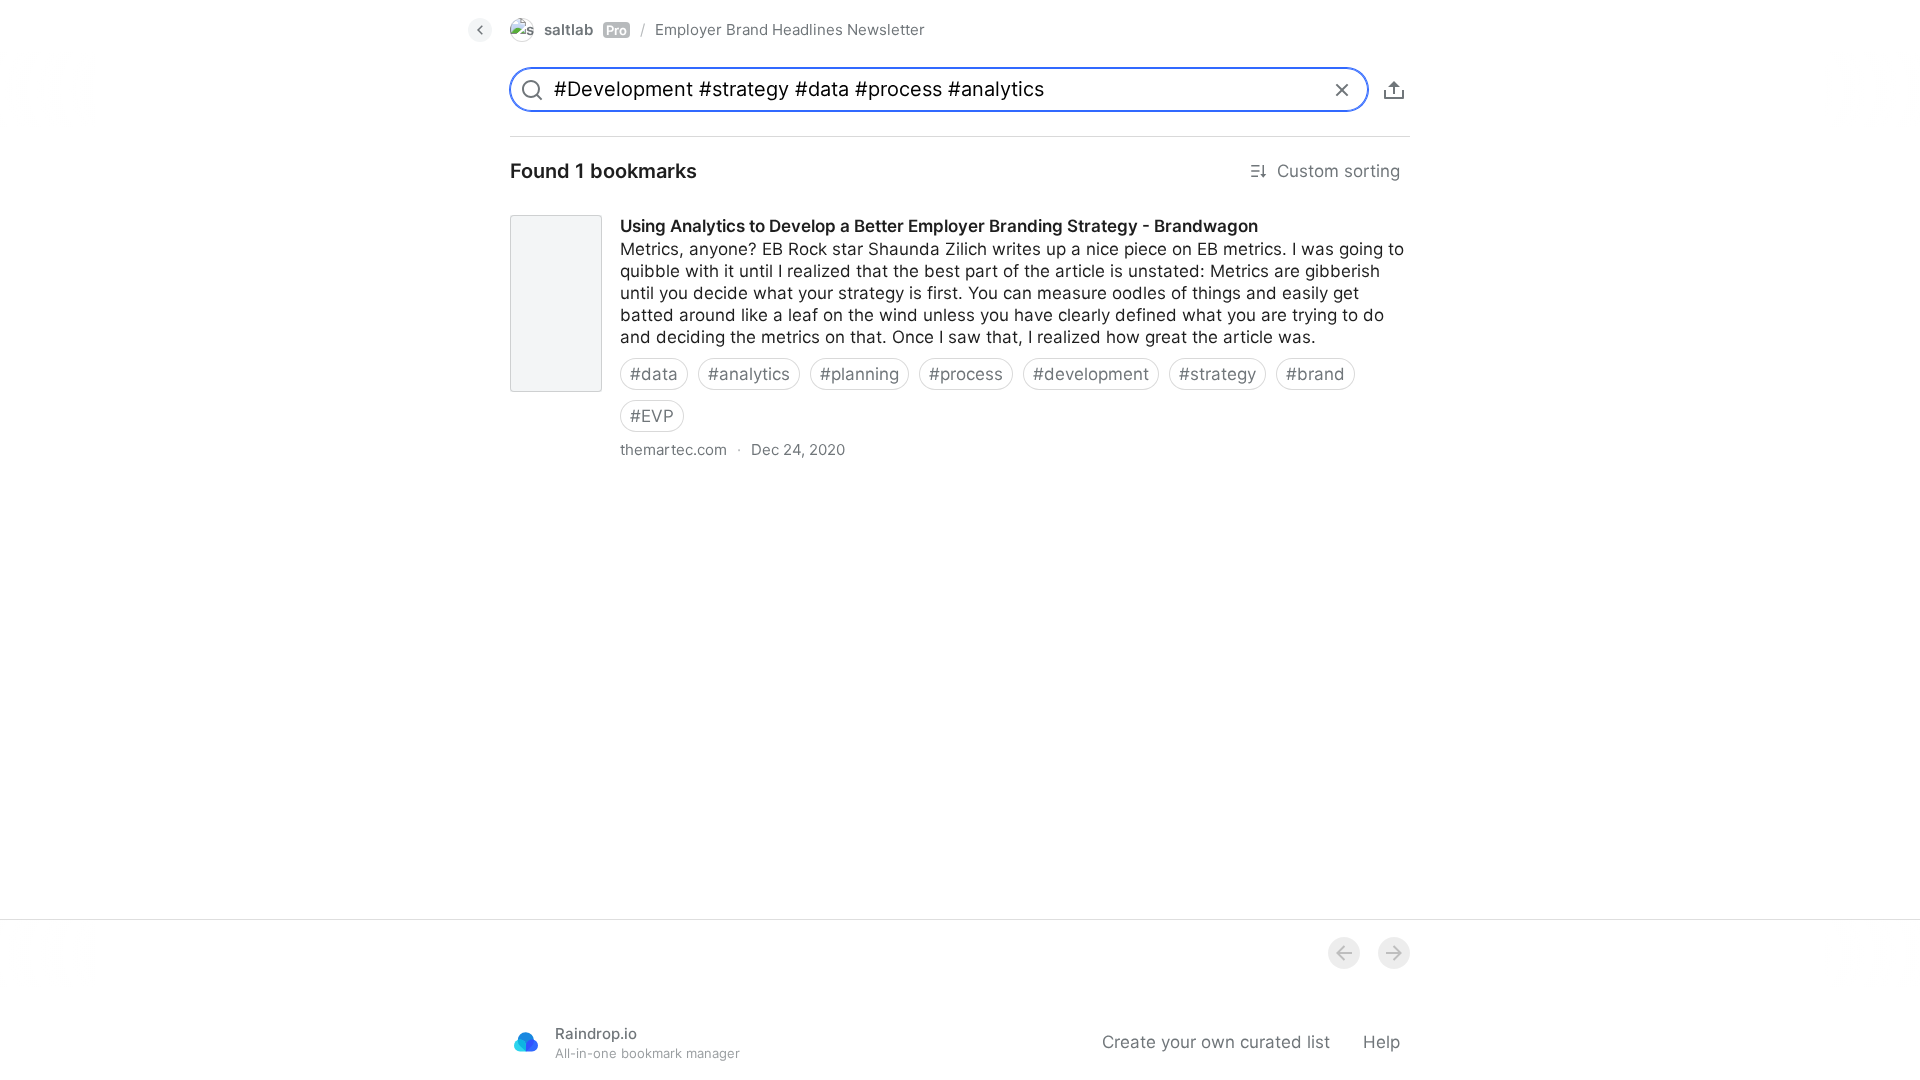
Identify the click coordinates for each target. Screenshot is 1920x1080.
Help (1381, 1042)
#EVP (652, 416)
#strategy (1217, 374)
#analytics (749, 374)
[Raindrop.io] (526, 1042)
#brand (1315, 374)
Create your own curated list (1216, 1042)
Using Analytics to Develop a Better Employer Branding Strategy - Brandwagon (808, 208)
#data (654, 374)
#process (966, 374)
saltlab (585, 29)
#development (1091, 374)
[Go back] (480, 30)
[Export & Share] (1394, 90)
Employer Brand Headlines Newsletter (790, 29)
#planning (859, 374)
